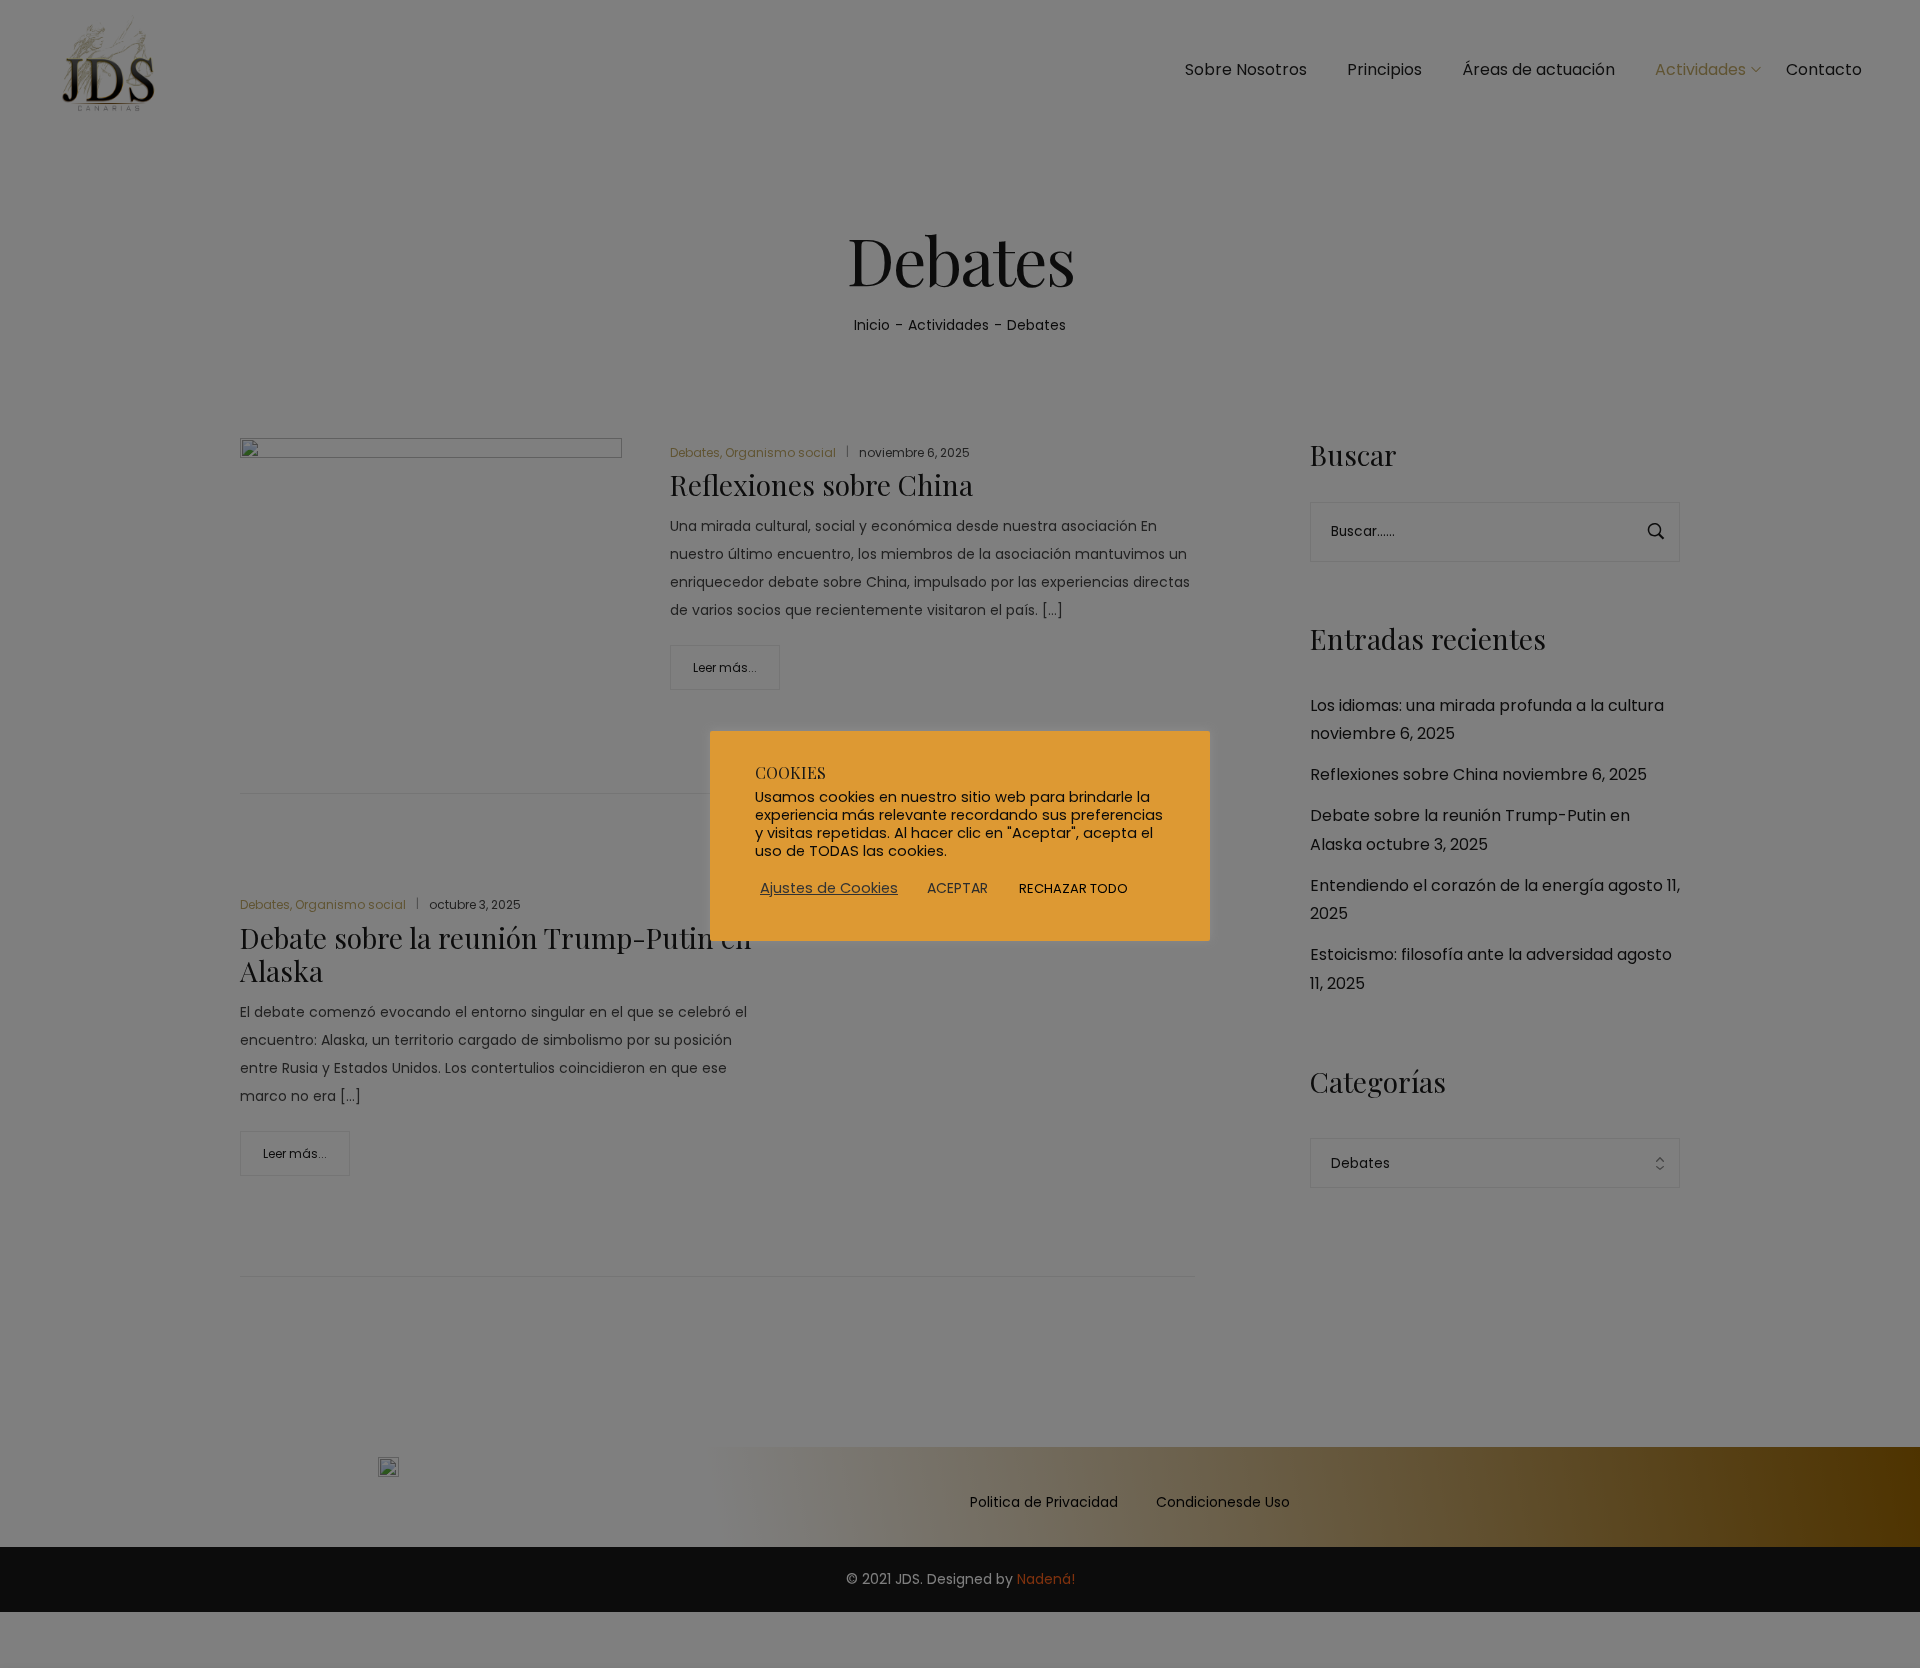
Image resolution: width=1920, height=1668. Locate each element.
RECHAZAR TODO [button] (1073, 888)
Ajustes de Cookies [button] (829, 888)
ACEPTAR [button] (957, 888)
